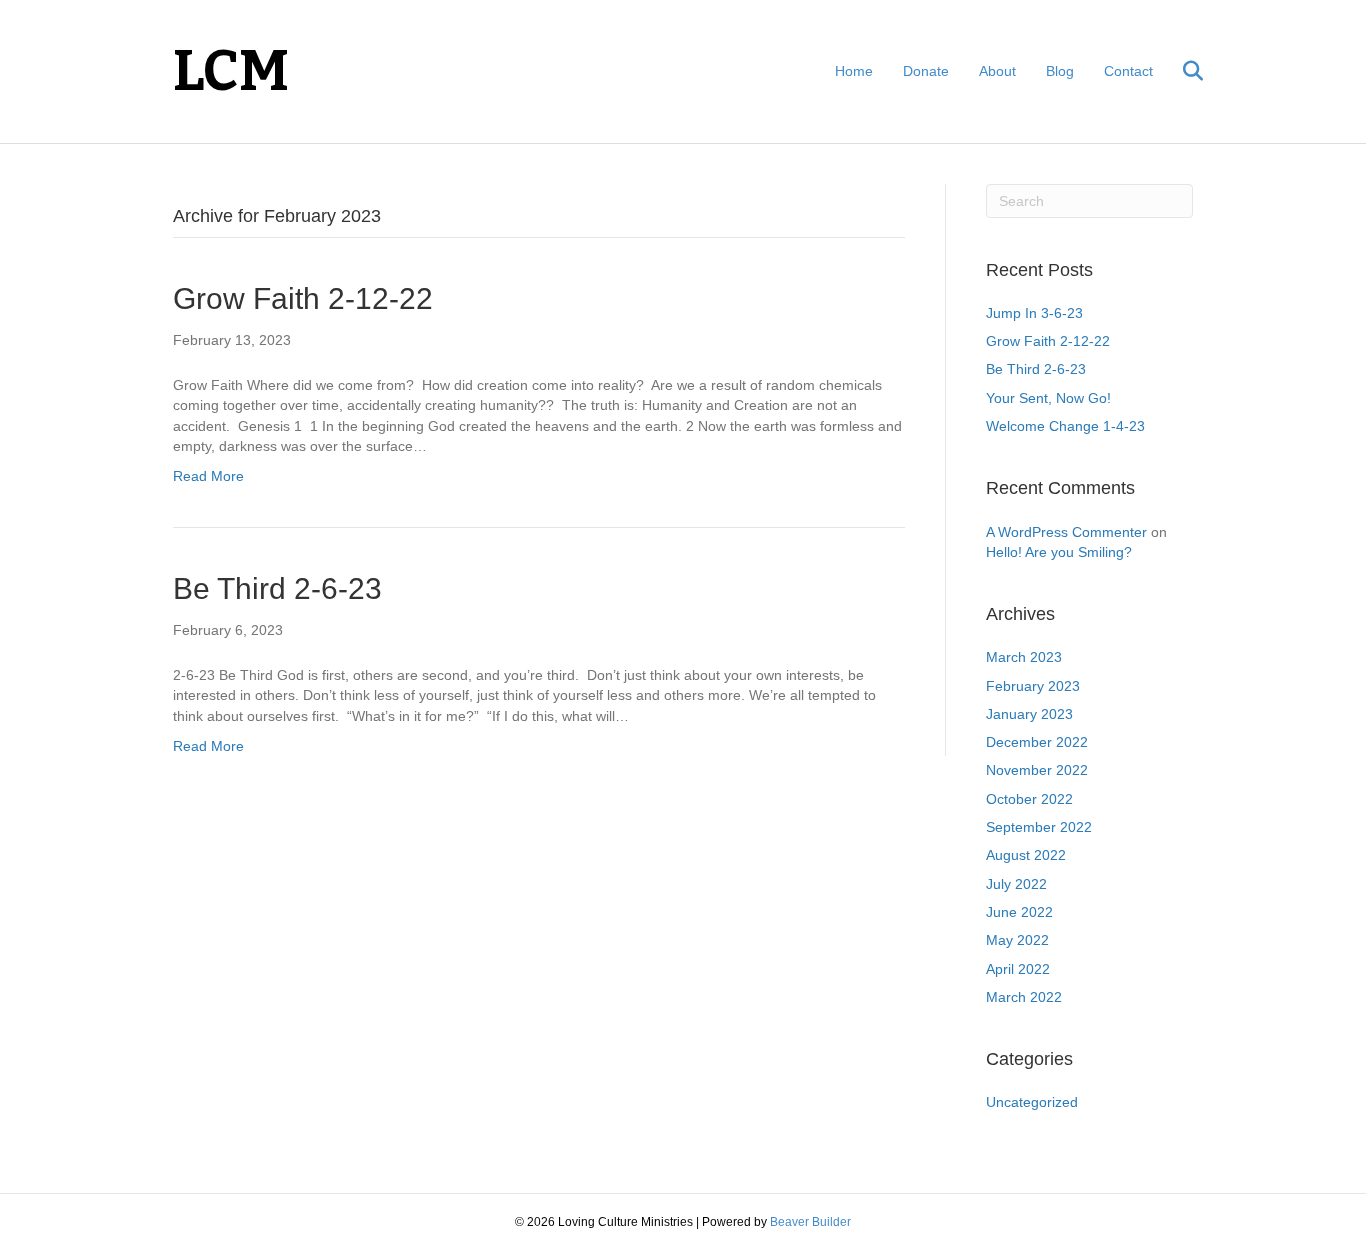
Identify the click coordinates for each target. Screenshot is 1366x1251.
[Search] (1180, 71)
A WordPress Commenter (1066, 532)
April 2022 (1018, 969)
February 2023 (1033, 686)
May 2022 (1017, 940)
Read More (208, 476)
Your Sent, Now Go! (1048, 398)
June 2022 (1019, 912)
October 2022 (1029, 799)
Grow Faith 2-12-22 (303, 298)
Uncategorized (1032, 1102)
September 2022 (1039, 827)
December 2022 (1037, 742)
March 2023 (1024, 657)
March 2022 (1024, 997)
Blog (1060, 71)
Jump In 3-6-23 (1034, 313)
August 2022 (1026, 855)
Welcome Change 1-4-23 (1065, 426)
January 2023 (1029, 714)
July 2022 (1016, 884)
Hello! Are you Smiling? (1059, 552)
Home (854, 71)
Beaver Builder (810, 1222)
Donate (926, 71)
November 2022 (1037, 770)
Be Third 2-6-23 (277, 588)
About (997, 71)
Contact (1128, 71)
